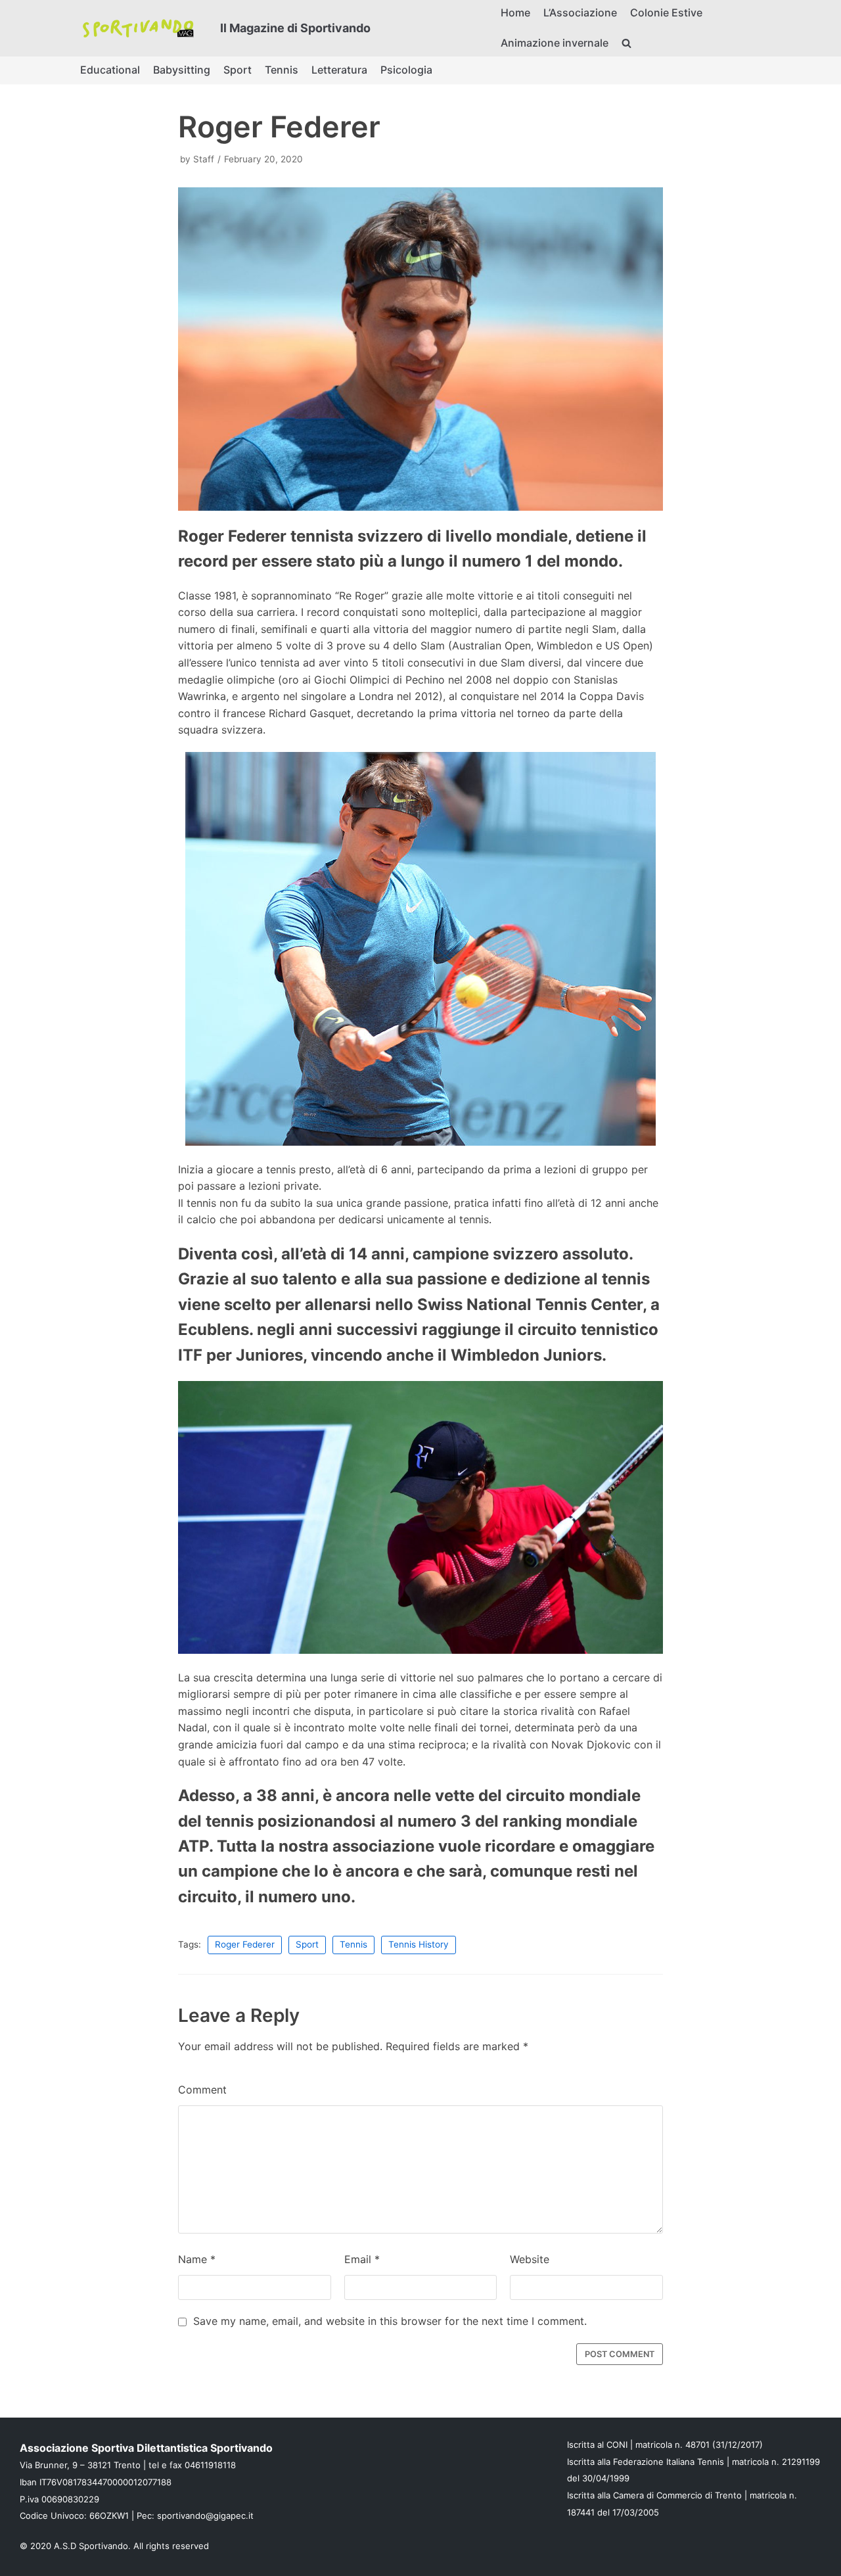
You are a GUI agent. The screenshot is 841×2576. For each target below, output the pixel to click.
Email (362, 2259)
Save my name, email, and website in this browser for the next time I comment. (390, 2321)
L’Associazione (580, 12)
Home (515, 12)
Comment (202, 2090)
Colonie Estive (666, 12)
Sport (238, 70)
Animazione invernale (555, 43)
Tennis (282, 70)
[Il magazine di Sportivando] (138, 28)
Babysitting (182, 70)
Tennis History (419, 1944)
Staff (204, 159)
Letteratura (339, 70)
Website (530, 2259)
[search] (626, 43)
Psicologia (406, 70)
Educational (110, 70)
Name (197, 2259)
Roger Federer (245, 1944)
